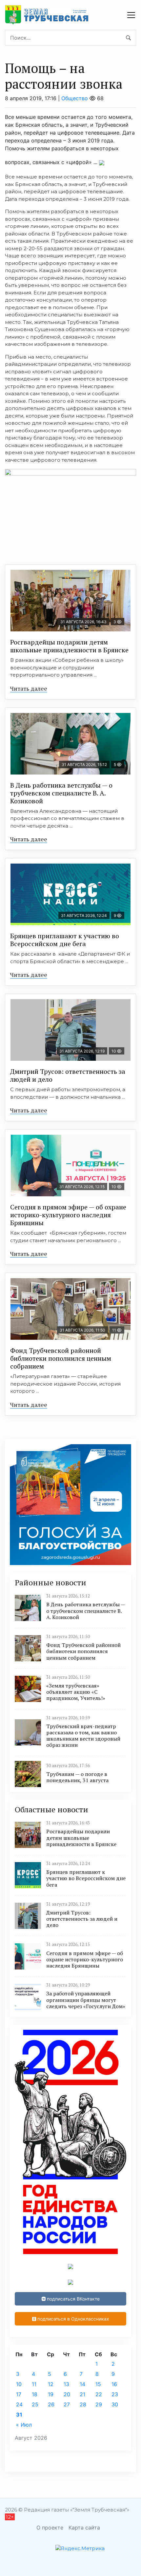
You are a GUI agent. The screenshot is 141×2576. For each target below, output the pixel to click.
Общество (75, 98)
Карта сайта (84, 2528)
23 (115, 2394)
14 (82, 2384)
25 (35, 2404)
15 (98, 2384)
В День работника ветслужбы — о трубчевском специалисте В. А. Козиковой (61, 793)
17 (19, 2394)
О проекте (50, 2528)
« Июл (24, 2425)
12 (51, 2384)
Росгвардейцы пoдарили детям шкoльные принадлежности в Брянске (69, 646)
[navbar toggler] (131, 15)
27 (67, 2404)
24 (19, 2404)
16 (114, 2384)
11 (34, 2384)
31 (19, 2415)
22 (99, 2394)
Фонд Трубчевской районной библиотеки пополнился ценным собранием (61, 1358)
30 (115, 2404)
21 (82, 2394)
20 (67, 2394)
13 (66, 2384)
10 (19, 2384)
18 (35, 2394)
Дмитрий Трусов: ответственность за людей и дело (68, 1075)
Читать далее (29, 688)
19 (51, 2394)
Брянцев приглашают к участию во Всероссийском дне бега (65, 940)
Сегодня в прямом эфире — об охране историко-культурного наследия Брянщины (68, 1215)
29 (99, 2404)
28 (83, 2404)
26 (51, 2404)
